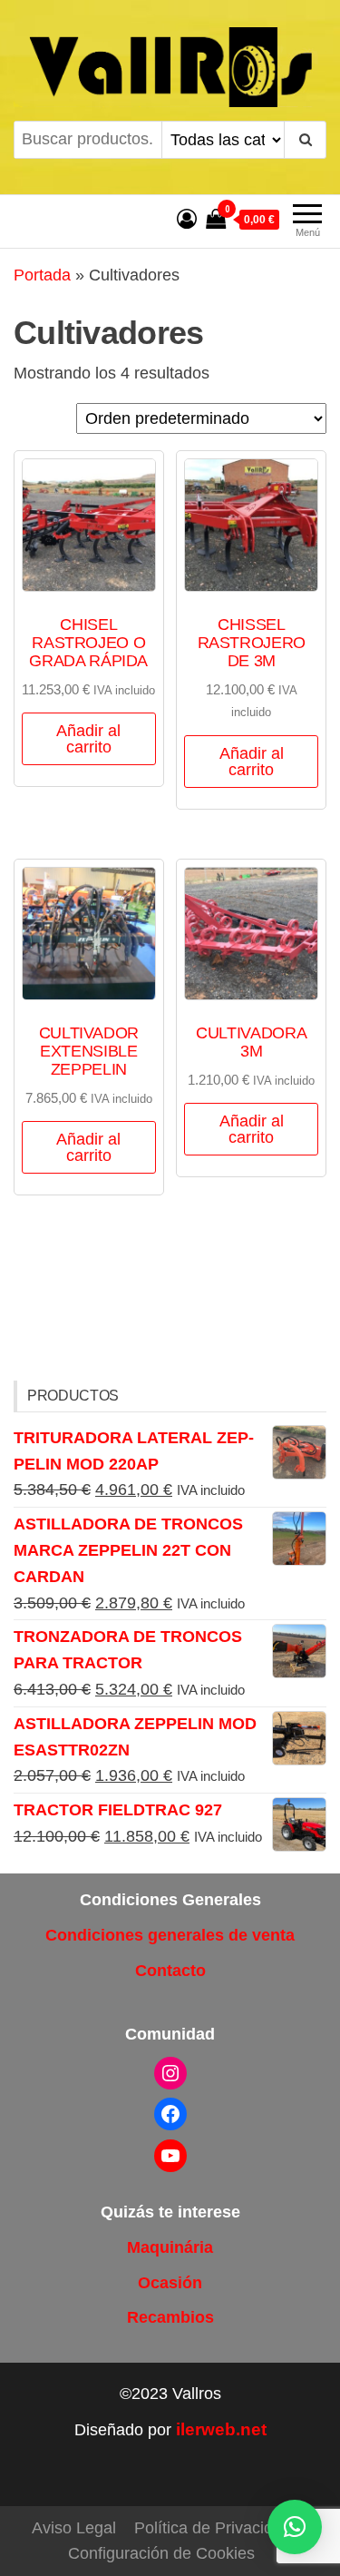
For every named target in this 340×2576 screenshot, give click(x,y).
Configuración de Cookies (161, 2553)
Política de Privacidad (213, 2528)
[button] (295, 2527)
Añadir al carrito (88, 739)
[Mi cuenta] (187, 219)
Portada (42, 275)
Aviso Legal (74, 2528)
